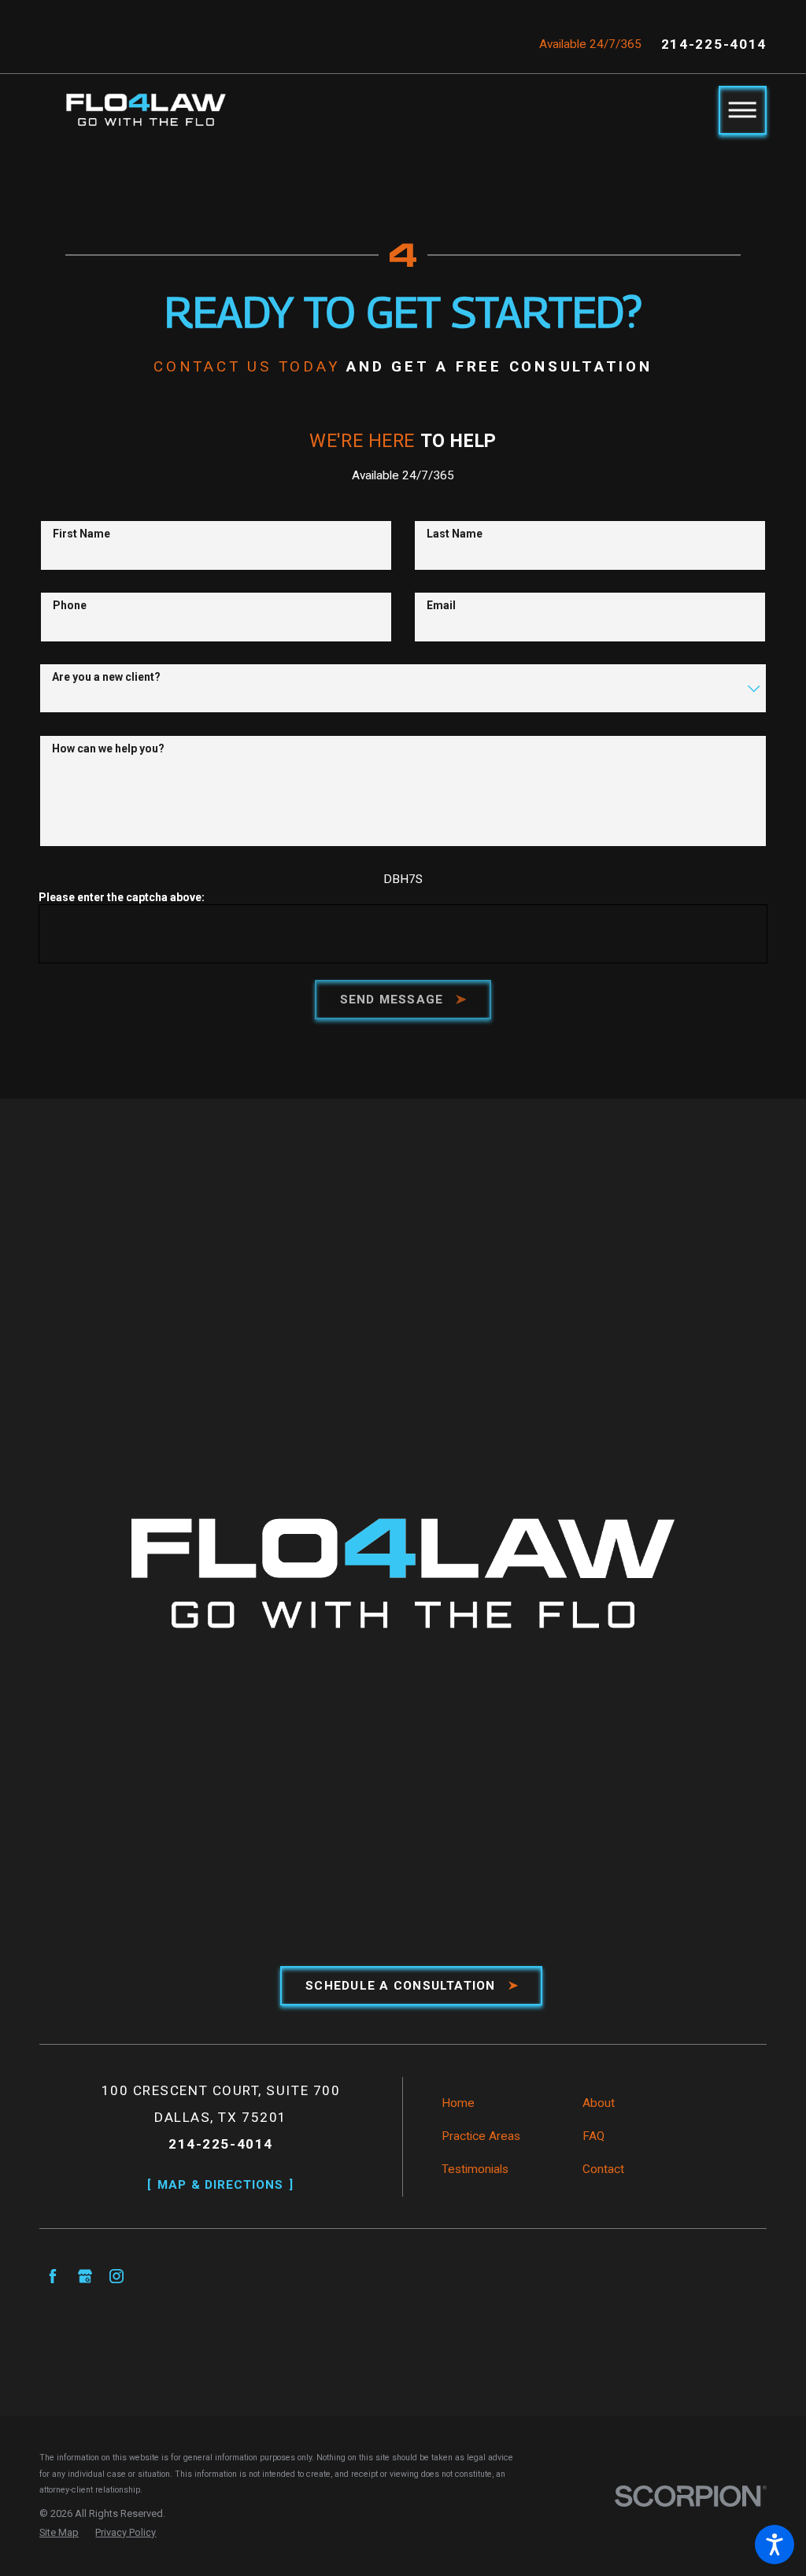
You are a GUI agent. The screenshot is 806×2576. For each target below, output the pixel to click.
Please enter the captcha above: (122, 897)
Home (458, 2103)
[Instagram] (116, 2275)
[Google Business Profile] (84, 2275)
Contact (603, 2169)
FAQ (593, 2136)
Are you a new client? (106, 677)
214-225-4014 (714, 44)
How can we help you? (108, 748)
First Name (81, 534)
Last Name (455, 534)
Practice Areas (481, 2136)
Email (441, 605)
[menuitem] (507, 2103)
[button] (775, 2545)
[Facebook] (53, 2275)
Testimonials (475, 2169)
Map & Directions (220, 2185)
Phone (70, 605)
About (599, 2103)
